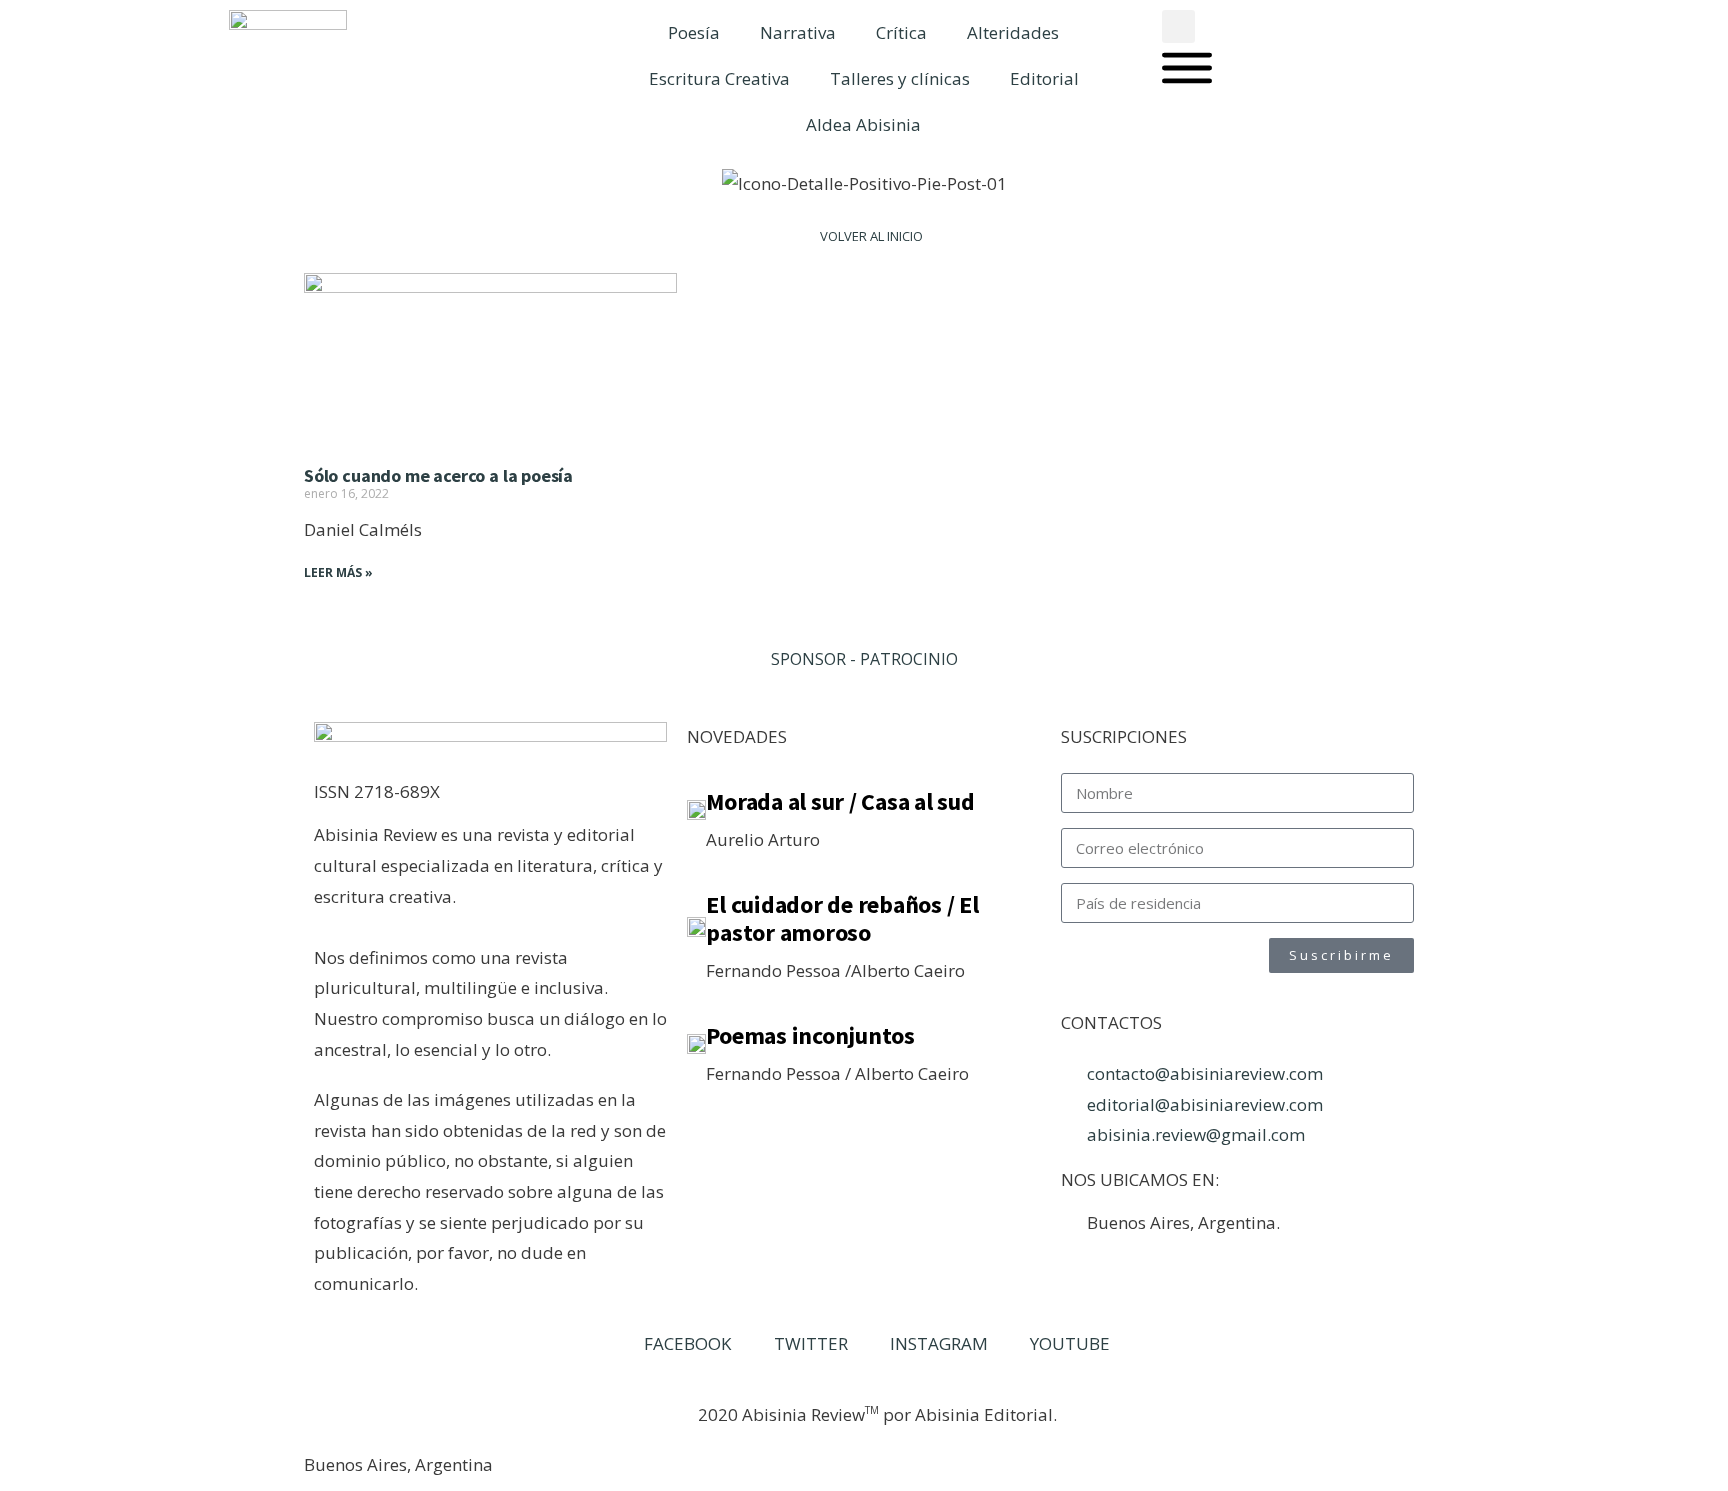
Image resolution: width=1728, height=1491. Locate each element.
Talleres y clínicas (900, 78)
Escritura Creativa (719, 78)
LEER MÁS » (338, 572)
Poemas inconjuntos (810, 1035)
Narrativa (798, 32)
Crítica (901, 32)
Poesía (694, 32)
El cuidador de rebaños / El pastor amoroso (842, 918)
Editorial (1044, 78)
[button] (1178, 26)
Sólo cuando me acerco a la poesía (438, 475)
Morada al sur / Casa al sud (840, 801)
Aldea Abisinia (863, 124)
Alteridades (1013, 32)
